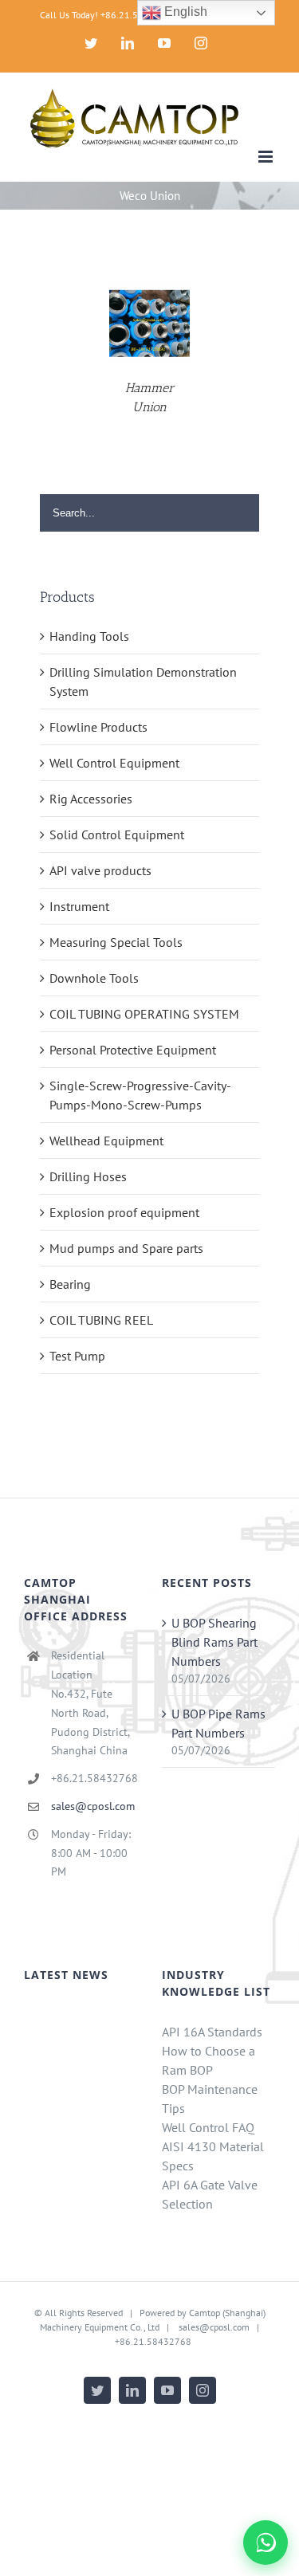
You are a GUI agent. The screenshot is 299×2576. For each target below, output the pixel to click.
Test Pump (77, 1356)
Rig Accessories (91, 799)
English (184, 12)
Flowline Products (98, 727)
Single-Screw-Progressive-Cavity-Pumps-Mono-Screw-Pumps (140, 1095)
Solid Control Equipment (117, 834)
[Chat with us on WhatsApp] (266, 2543)
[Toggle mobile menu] (267, 157)
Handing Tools (89, 636)
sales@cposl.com (93, 1806)
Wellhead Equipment (106, 1141)
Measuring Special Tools (116, 942)
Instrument (79, 906)
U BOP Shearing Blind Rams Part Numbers (214, 1642)
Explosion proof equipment (124, 1212)
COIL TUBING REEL (101, 1320)
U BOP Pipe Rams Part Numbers (218, 1723)
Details (149, 324)
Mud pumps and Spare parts (126, 1248)
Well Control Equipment (114, 763)
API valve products (100, 870)
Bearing (70, 1284)
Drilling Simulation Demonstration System (143, 681)
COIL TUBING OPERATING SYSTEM (144, 1014)
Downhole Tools (94, 978)
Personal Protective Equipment (133, 1050)
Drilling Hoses (88, 1176)
